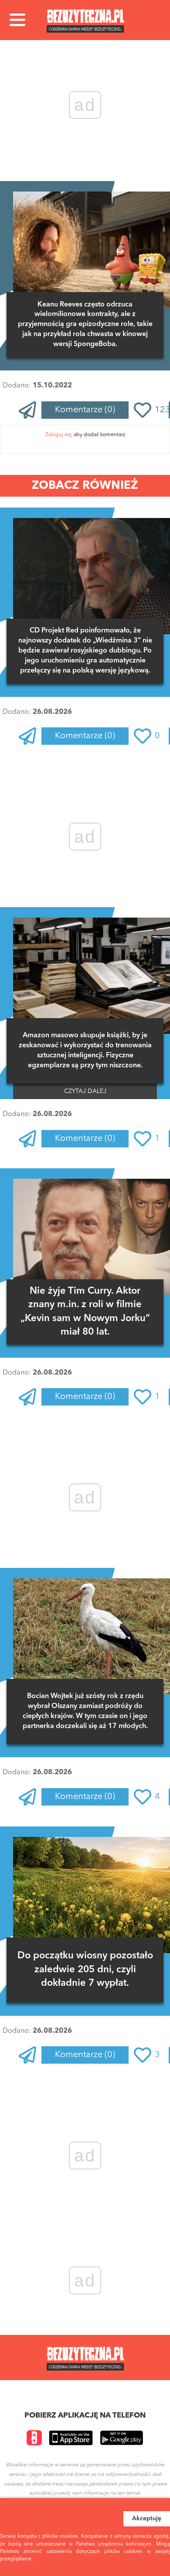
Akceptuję (147, 2519)
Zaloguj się (58, 435)
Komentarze (85, 410)
